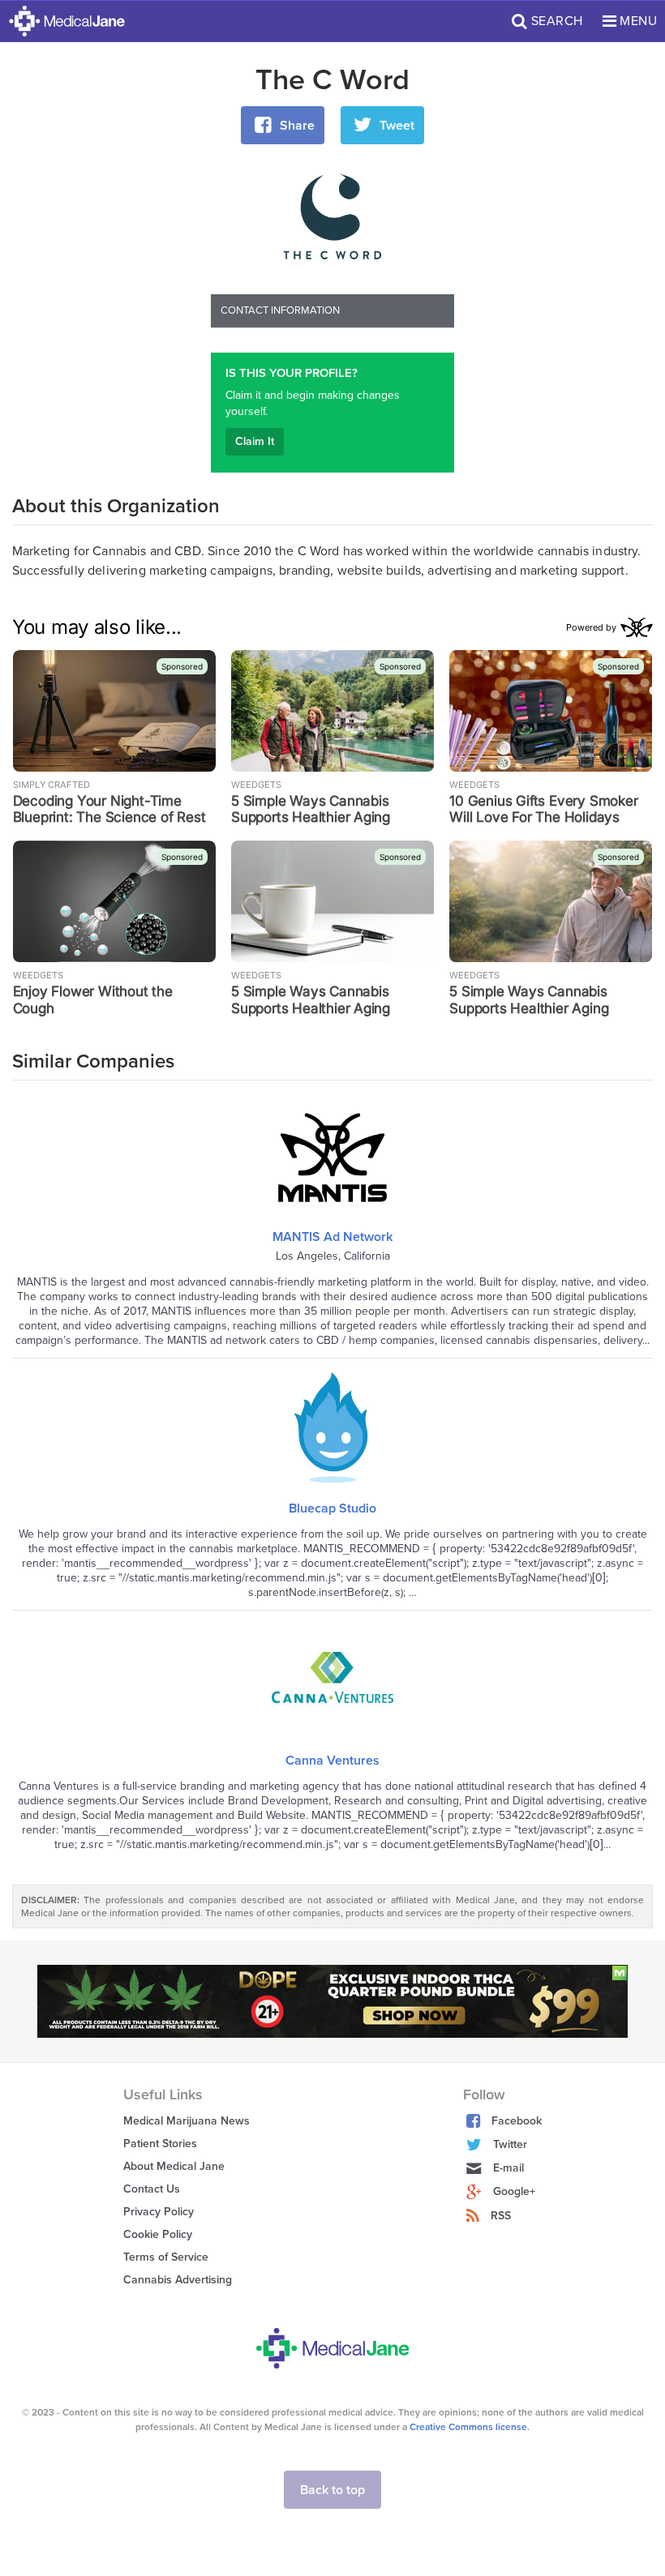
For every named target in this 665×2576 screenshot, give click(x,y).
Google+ (514, 2191)
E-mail (508, 2168)
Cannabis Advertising (178, 2280)
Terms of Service (166, 2257)
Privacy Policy (159, 2212)
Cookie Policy (158, 2234)
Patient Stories (160, 2144)
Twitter (510, 2144)
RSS (501, 2216)
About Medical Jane (174, 2166)
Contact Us (152, 2189)
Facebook (517, 2121)
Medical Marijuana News (187, 2121)
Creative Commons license (468, 2427)
